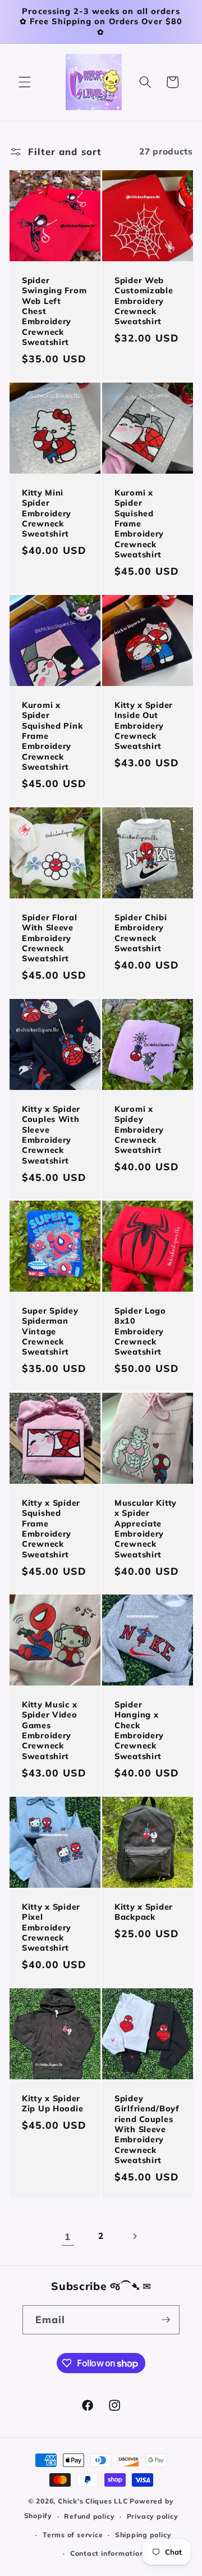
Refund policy (89, 2516)
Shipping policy (143, 2535)
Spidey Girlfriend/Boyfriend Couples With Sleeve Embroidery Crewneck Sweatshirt (147, 2129)
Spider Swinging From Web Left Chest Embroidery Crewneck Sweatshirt (54, 311)
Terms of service (73, 2535)
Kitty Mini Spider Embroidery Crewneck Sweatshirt (47, 513)
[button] (25, 82)
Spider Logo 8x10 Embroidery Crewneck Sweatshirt (140, 1331)
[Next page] (134, 2237)
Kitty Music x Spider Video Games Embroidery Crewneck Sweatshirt (50, 1730)
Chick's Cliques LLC (93, 2501)
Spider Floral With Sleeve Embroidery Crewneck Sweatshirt (49, 938)
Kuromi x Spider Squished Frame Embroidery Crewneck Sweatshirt (139, 524)
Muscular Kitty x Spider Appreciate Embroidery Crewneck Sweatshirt (146, 1528)
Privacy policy (153, 2516)
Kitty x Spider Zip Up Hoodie (52, 2103)
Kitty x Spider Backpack (144, 1911)
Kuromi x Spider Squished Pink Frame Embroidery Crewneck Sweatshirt (52, 736)
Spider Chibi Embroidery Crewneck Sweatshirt (141, 933)
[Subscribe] (166, 2320)
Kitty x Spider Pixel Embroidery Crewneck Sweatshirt (51, 1927)
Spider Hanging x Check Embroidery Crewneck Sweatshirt (139, 1730)
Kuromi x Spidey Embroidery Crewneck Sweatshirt (139, 1130)
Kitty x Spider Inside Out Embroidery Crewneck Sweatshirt (144, 726)
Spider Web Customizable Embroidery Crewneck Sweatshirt (144, 301)
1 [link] (68, 2236)
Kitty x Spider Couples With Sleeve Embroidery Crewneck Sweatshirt (51, 1135)
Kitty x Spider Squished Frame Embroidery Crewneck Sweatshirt (51, 1528)
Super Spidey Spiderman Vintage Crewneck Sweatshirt (50, 1331)
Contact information (107, 2553)
